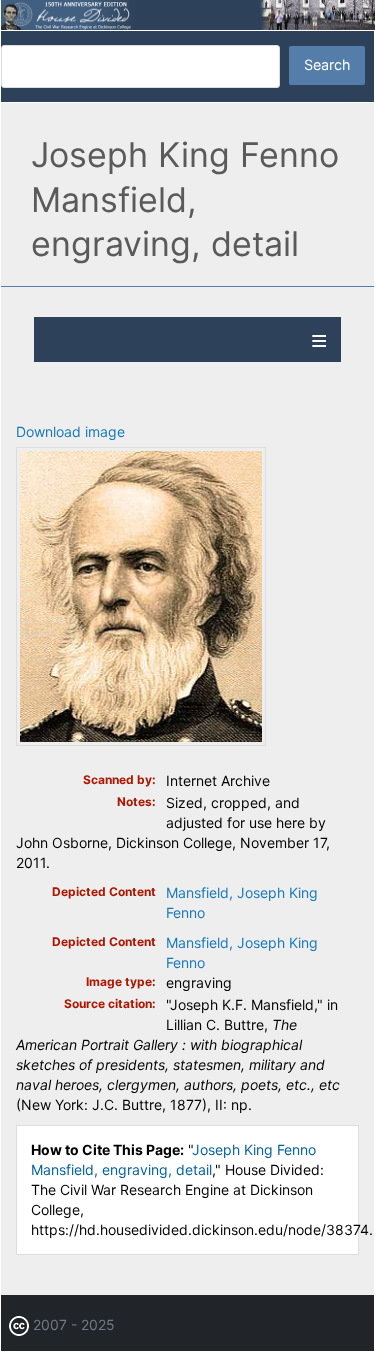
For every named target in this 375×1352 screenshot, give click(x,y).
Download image (70, 431)
